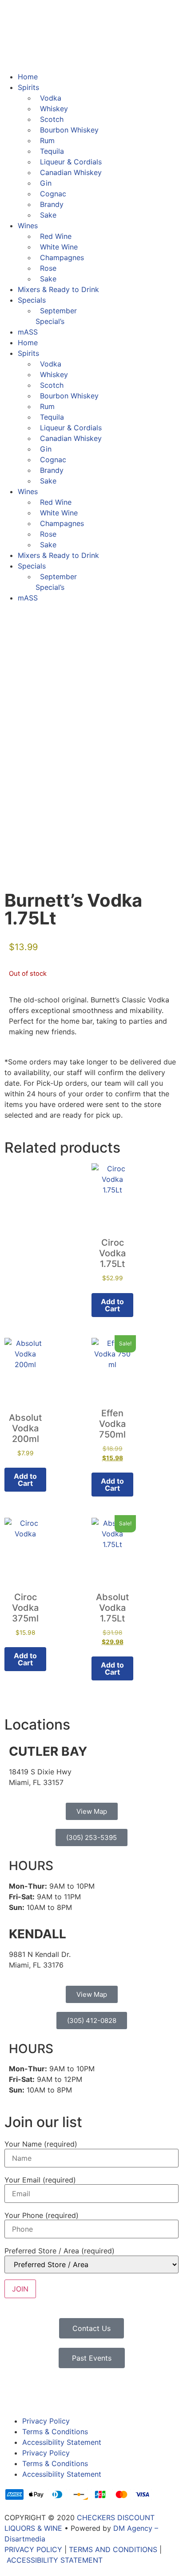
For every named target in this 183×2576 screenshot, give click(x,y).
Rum (47, 140)
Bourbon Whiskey (69, 130)
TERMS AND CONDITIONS (113, 2549)
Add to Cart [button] (112, 1305)
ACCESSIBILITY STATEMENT (55, 2560)
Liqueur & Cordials (71, 162)
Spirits (28, 87)
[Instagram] (40, 2393)
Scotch (52, 119)
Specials (32, 300)
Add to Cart (112, 1485)
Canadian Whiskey (71, 172)
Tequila (52, 151)
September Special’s (56, 316)
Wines (28, 226)
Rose (48, 268)
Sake (48, 215)
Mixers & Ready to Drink (58, 289)
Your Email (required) (40, 2180)
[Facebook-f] (16, 2393)
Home (28, 77)
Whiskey (54, 109)
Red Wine (56, 236)
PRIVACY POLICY (33, 2549)
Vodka (51, 98)
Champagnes (62, 257)
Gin (46, 183)
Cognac (53, 194)
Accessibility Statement (62, 2442)
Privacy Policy (46, 2421)
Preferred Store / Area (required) (60, 2251)
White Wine (59, 247)
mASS (28, 332)
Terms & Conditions (55, 2432)
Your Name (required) (41, 2144)
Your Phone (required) (42, 2215)
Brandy (52, 204)
